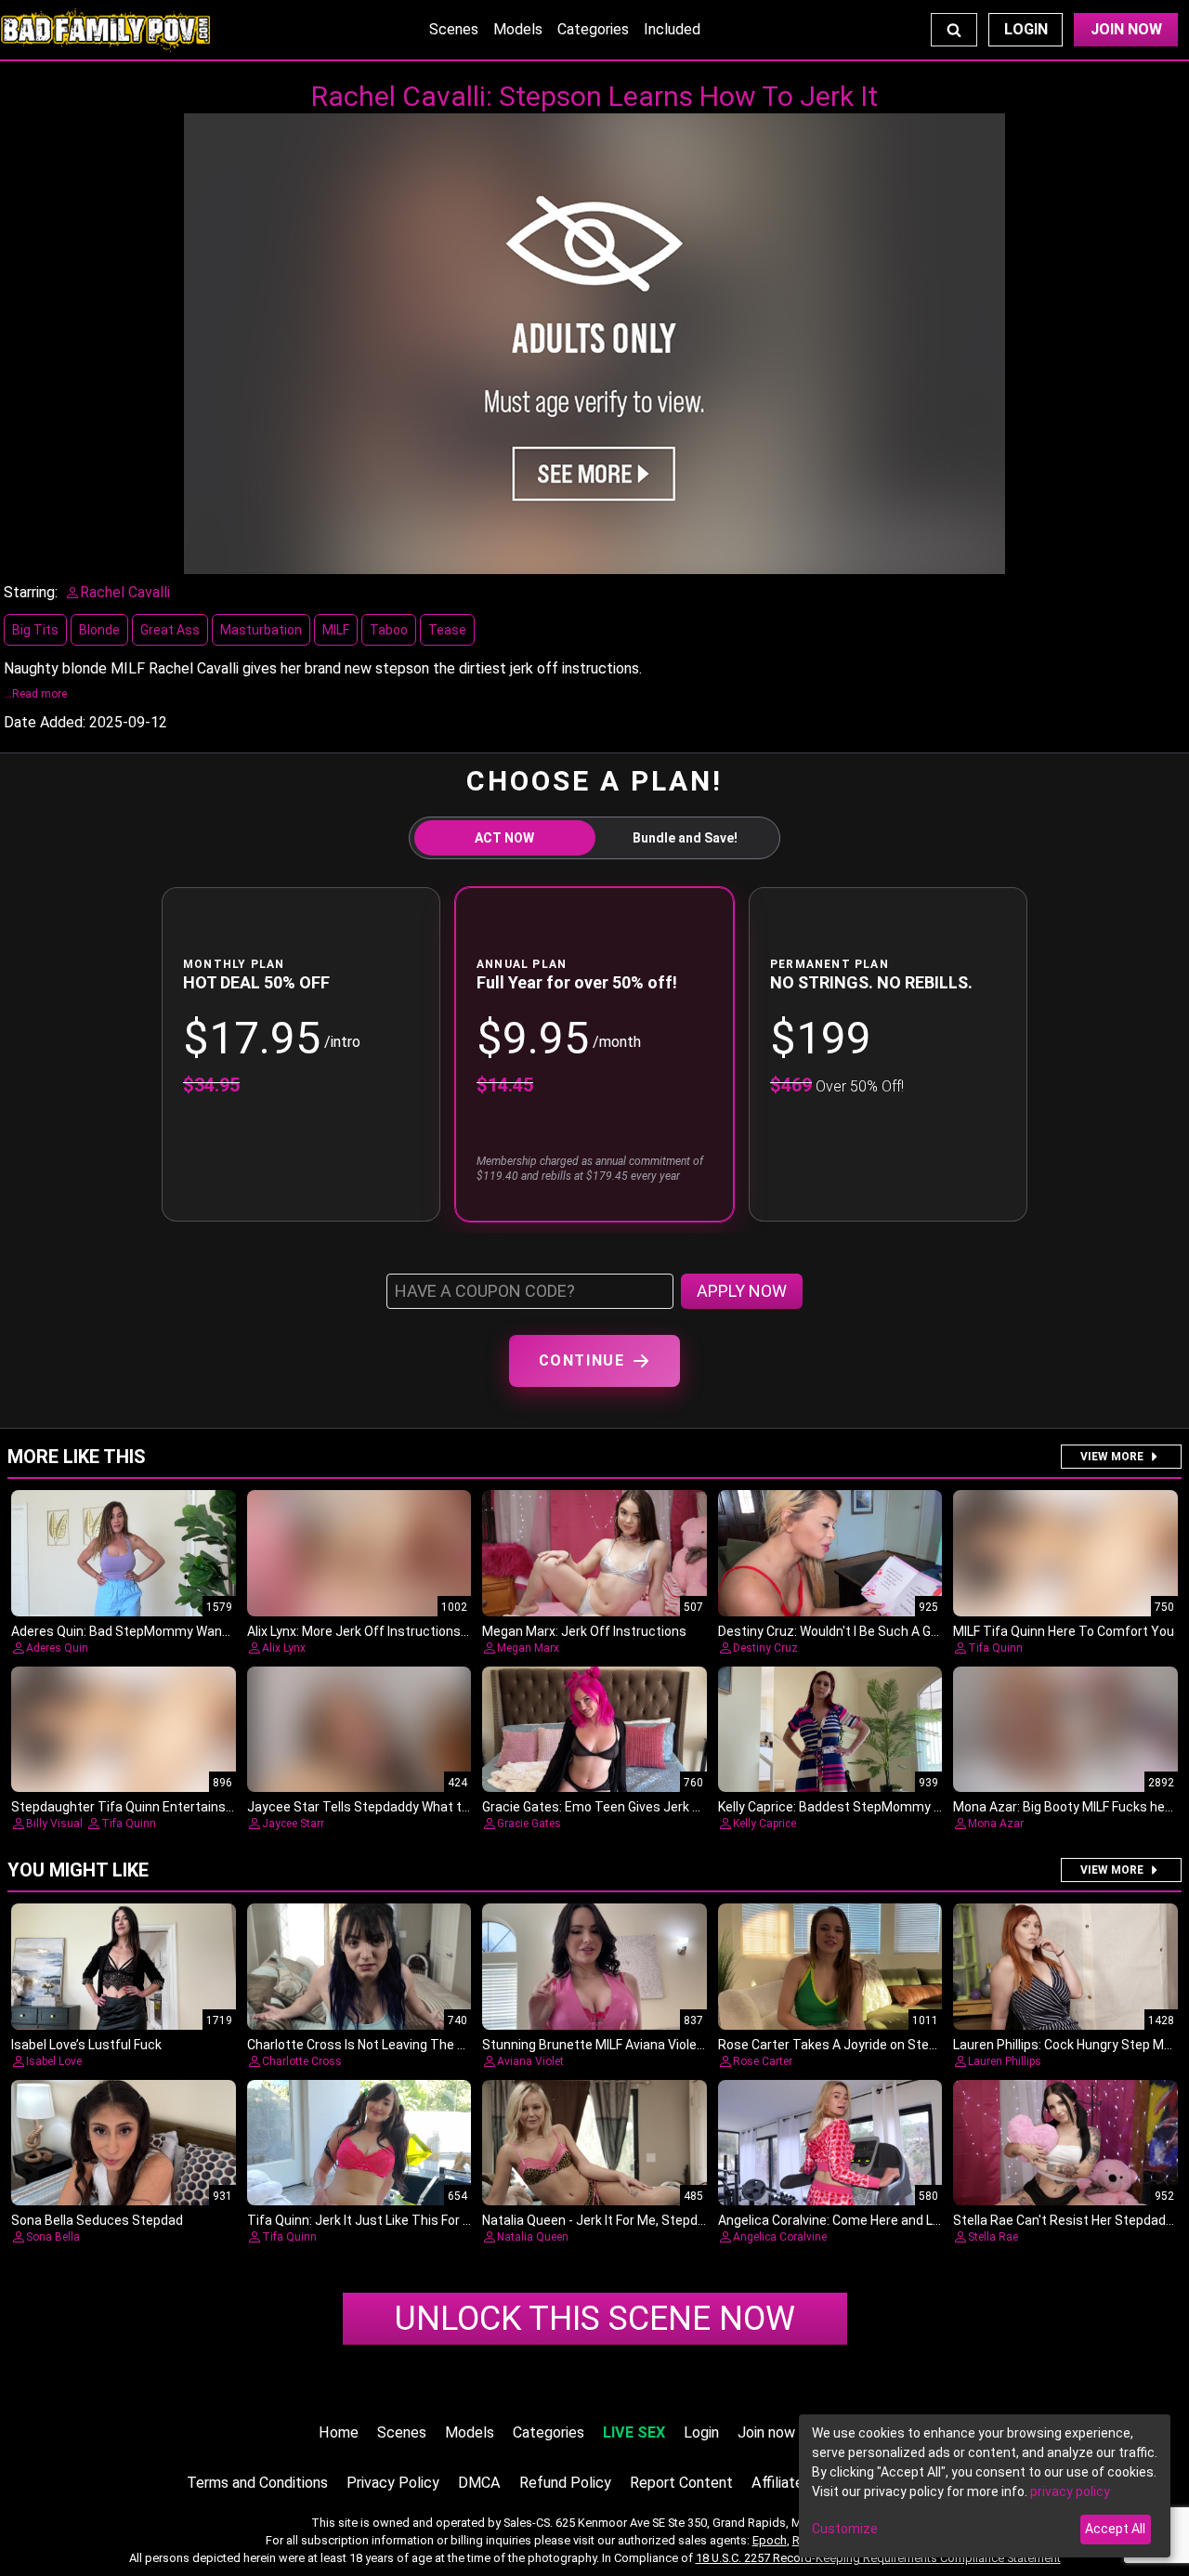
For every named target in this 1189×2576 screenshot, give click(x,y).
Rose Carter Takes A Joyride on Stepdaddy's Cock (866, 2045)
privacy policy (1070, 2491)
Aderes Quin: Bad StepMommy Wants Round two (157, 1631)
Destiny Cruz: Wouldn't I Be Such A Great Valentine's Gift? (887, 1631)
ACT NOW (504, 838)
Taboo (389, 630)
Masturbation (261, 630)
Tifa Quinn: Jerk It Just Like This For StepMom (385, 2220)
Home (339, 2432)
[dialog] (985, 2486)
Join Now (1126, 29)
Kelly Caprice (764, 1824)
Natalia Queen (533, 2237)
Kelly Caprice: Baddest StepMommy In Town (849, 1807)
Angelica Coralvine (780, 2237)
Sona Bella (53, 2237)
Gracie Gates (529, 1824)
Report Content (681, 2483)
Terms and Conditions (257, 2483)
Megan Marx (528, 1648)
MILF (336, 630)
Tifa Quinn (995, 1648)
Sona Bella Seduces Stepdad (97, 2220)
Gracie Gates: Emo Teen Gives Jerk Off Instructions (635, 1807)
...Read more (35, 694)
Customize (845, 2529)
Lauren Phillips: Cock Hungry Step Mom (1068, 2045)
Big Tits (35, 630)
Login (1026, 29)
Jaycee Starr (293, 1824)
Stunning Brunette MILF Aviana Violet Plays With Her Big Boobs (667, 2045)
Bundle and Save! (685, 838)
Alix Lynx (284, 1648)
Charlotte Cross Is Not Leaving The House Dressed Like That (427, 2045)
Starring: (31, 592)
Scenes (454, 29)
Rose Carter (763, 2061)
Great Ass (170, 630)
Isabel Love (54, 2061)
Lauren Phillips (1005, 2061)
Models (518, 29)
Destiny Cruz (765, 1648)
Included (672, 29)
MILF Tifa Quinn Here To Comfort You (1064, 1631)
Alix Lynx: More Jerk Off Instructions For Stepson (392, 1631)
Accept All (1115, 2529)
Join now (766, 2432)
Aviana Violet (530, 2061)
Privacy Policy (393, 2483)
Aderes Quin (57, 1648)
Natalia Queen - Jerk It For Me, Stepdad (597, 2220)
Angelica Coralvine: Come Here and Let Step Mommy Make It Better (918, 2220)
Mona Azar (996, 1824)
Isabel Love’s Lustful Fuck (86, 2045)
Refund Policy (565, 2483)
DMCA (479, 2483)
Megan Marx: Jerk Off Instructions (584, 1631)
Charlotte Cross (302, 2061)
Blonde (99, 630)
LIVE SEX (634, 2432)
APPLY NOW (742, 1291)
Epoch (770, 2540)
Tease (447, 630)
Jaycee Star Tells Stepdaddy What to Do (367, 1807)
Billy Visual (54, 1824)
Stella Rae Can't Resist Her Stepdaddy (1066, 2220)
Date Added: (45, 722)
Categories (593, 29)
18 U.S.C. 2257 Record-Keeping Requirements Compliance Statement (878, 2558)
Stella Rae (993, 2237)
